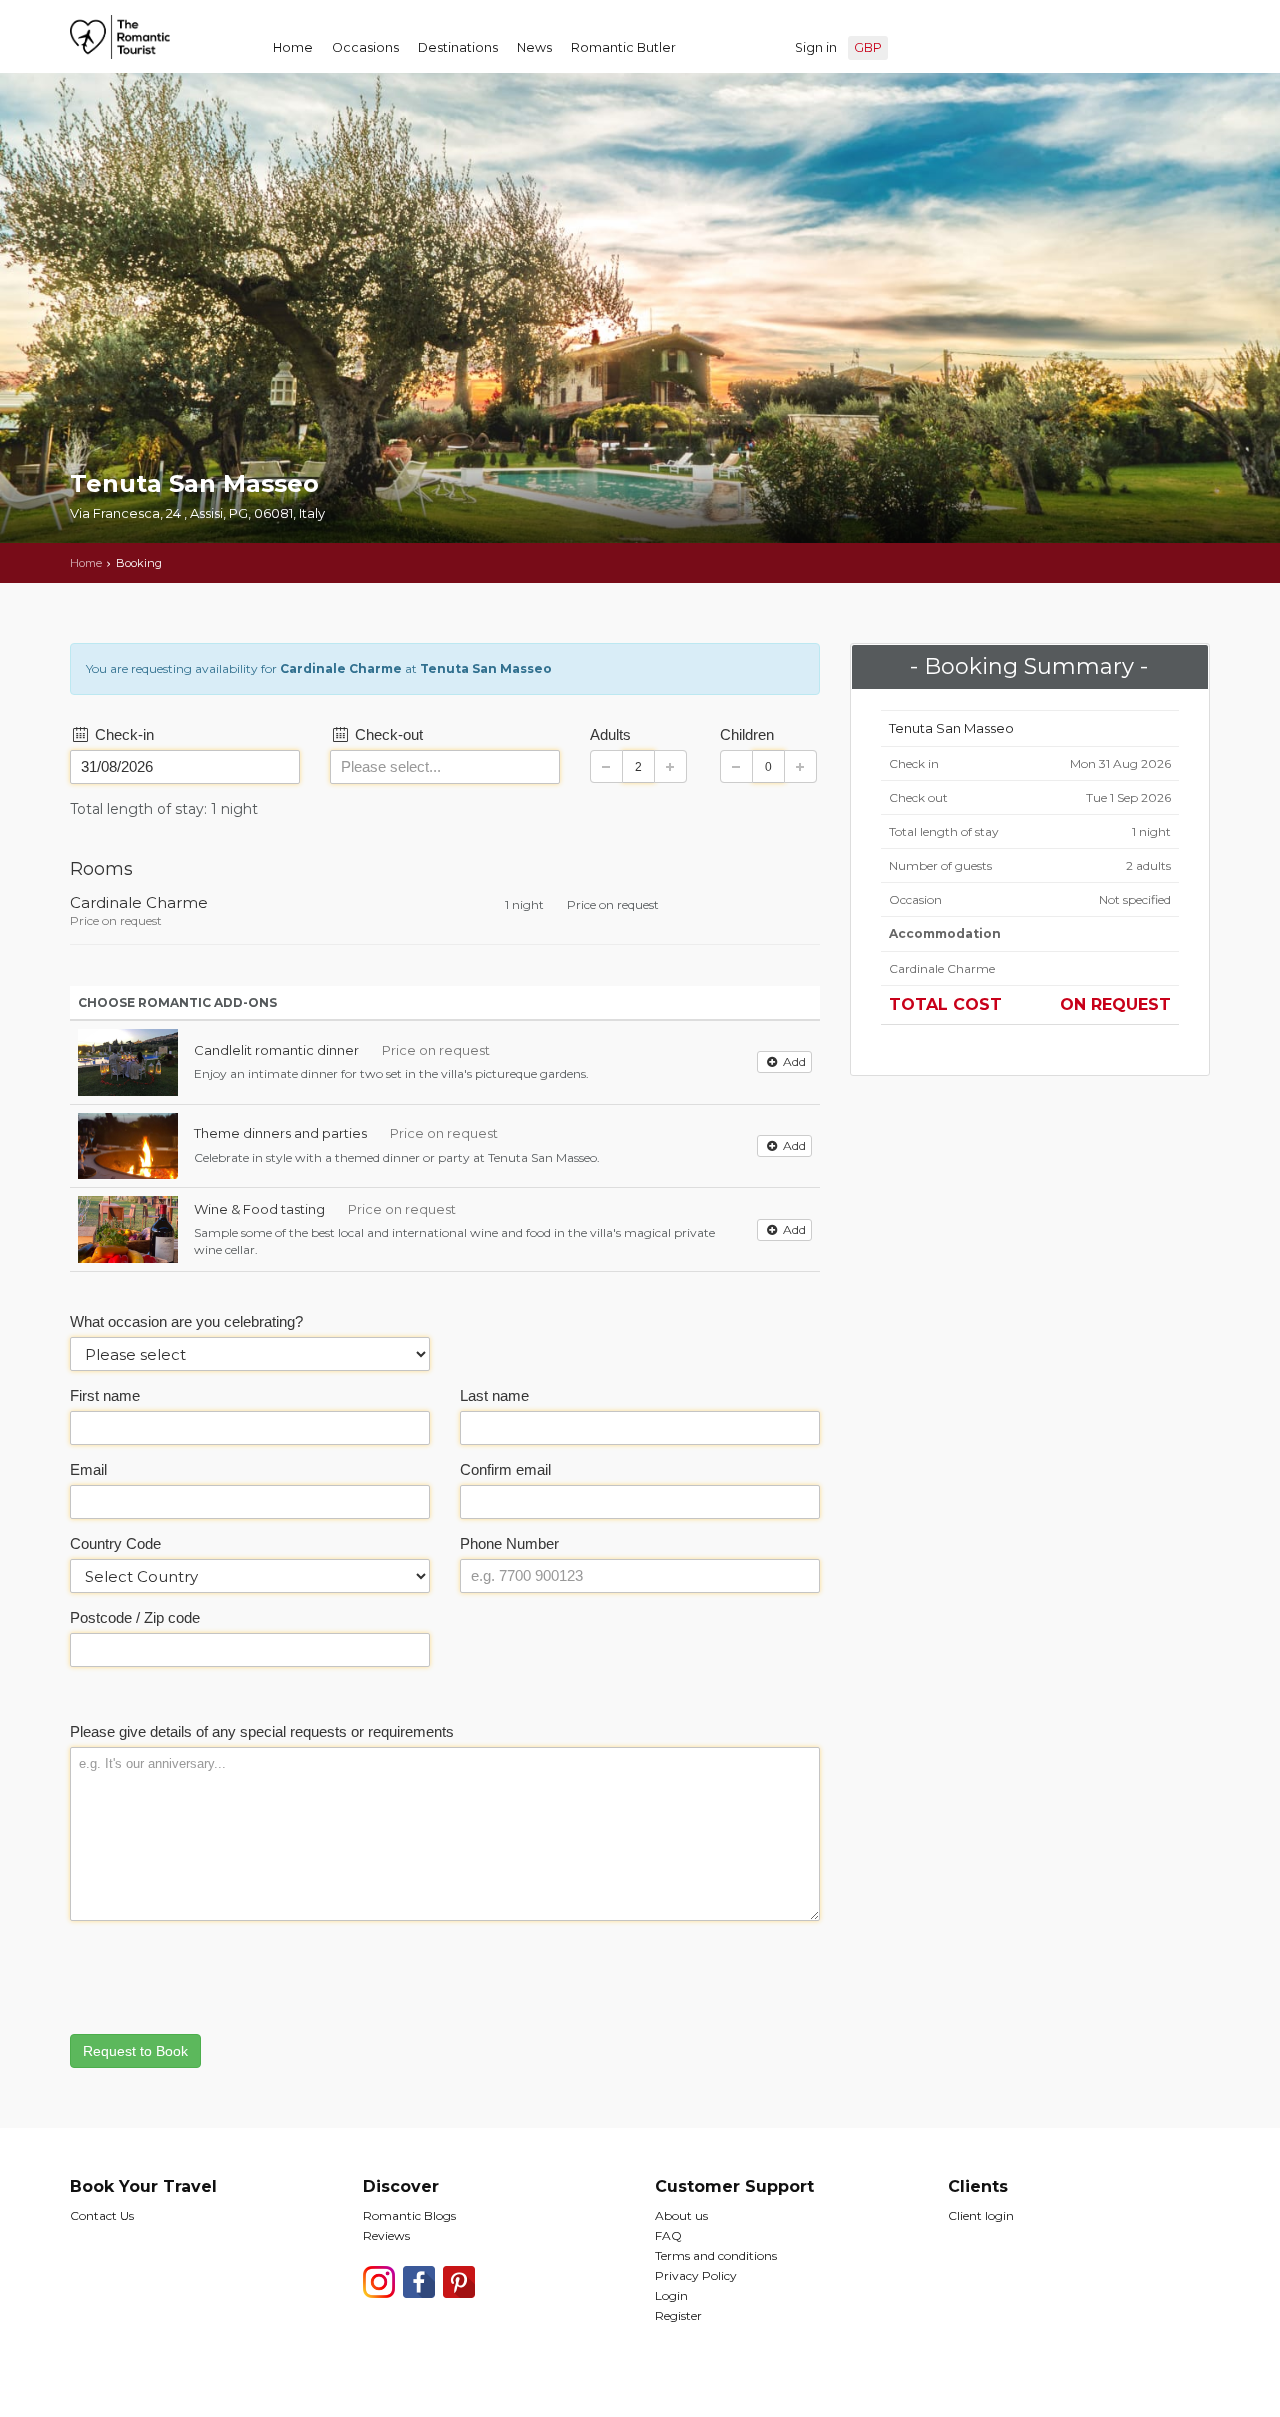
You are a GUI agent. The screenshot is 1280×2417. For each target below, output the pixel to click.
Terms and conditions (716, 2255)
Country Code (115, 1543)
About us (681, 2215)
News (534, 47)
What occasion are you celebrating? (186, 1321)
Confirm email (505, 1469)
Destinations (458, 47)
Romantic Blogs (409, 2215)
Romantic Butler (623, 47)
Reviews (386, 2235)
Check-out (387, 734)
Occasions (365, 47)
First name (105, 1395)
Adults (610, 734)
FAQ (668, 2235)
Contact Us (102, 2215)
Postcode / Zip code (135, 1617)
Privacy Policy (696, 2275)
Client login (981, 2215)
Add (793, 1061)
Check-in (122, 734)
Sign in (816, 47)
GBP (868, 47)
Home (293, 47)
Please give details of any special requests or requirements (262, 1731)
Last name (494, 1395)
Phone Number (509, 1543)
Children (747, 734)
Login (671, 2295)
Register (678, 2315)
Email (88, 1469)
